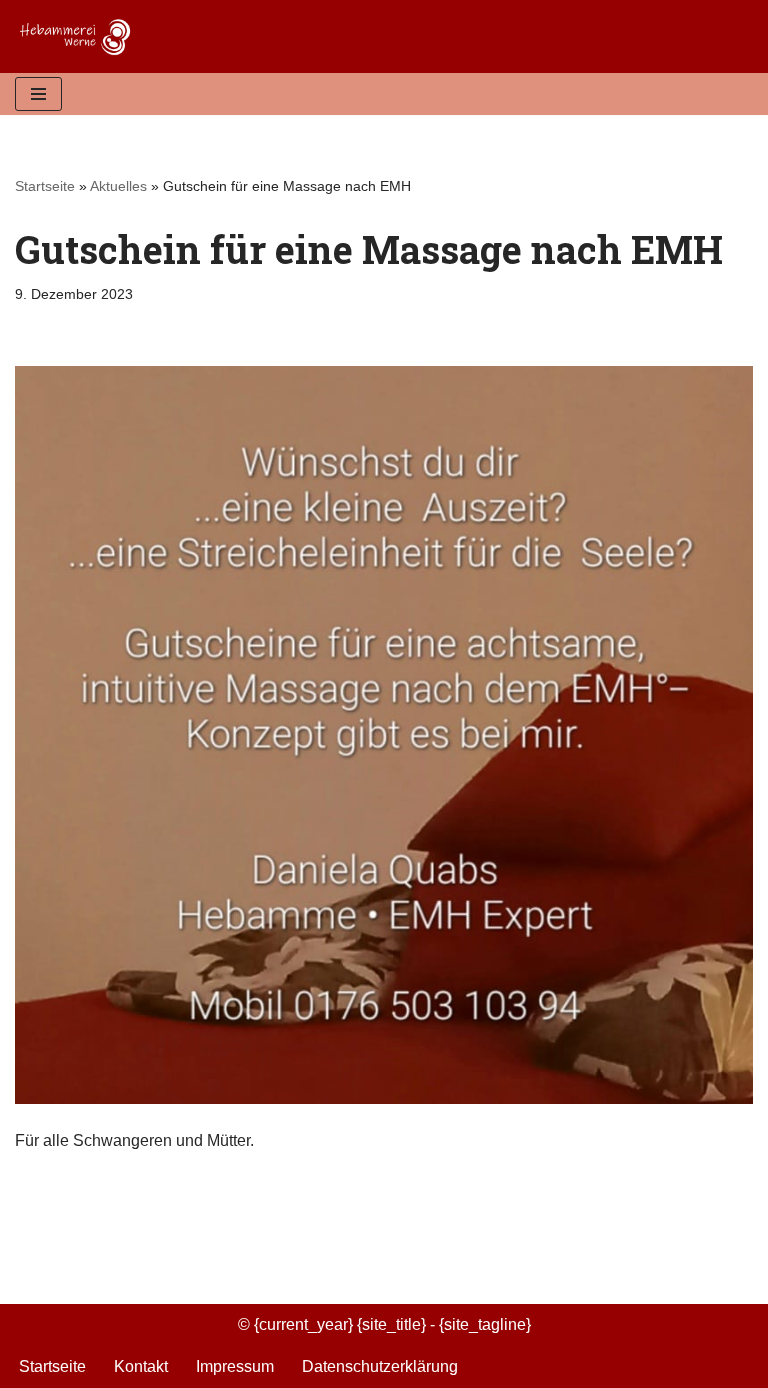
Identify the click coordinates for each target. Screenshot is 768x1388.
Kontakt (141, 1366)
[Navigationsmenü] (38, 94)
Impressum (235, 1366)
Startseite (45, 186)
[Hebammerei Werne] (80, 36)
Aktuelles (118, 186)
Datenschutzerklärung (380, 1366)
